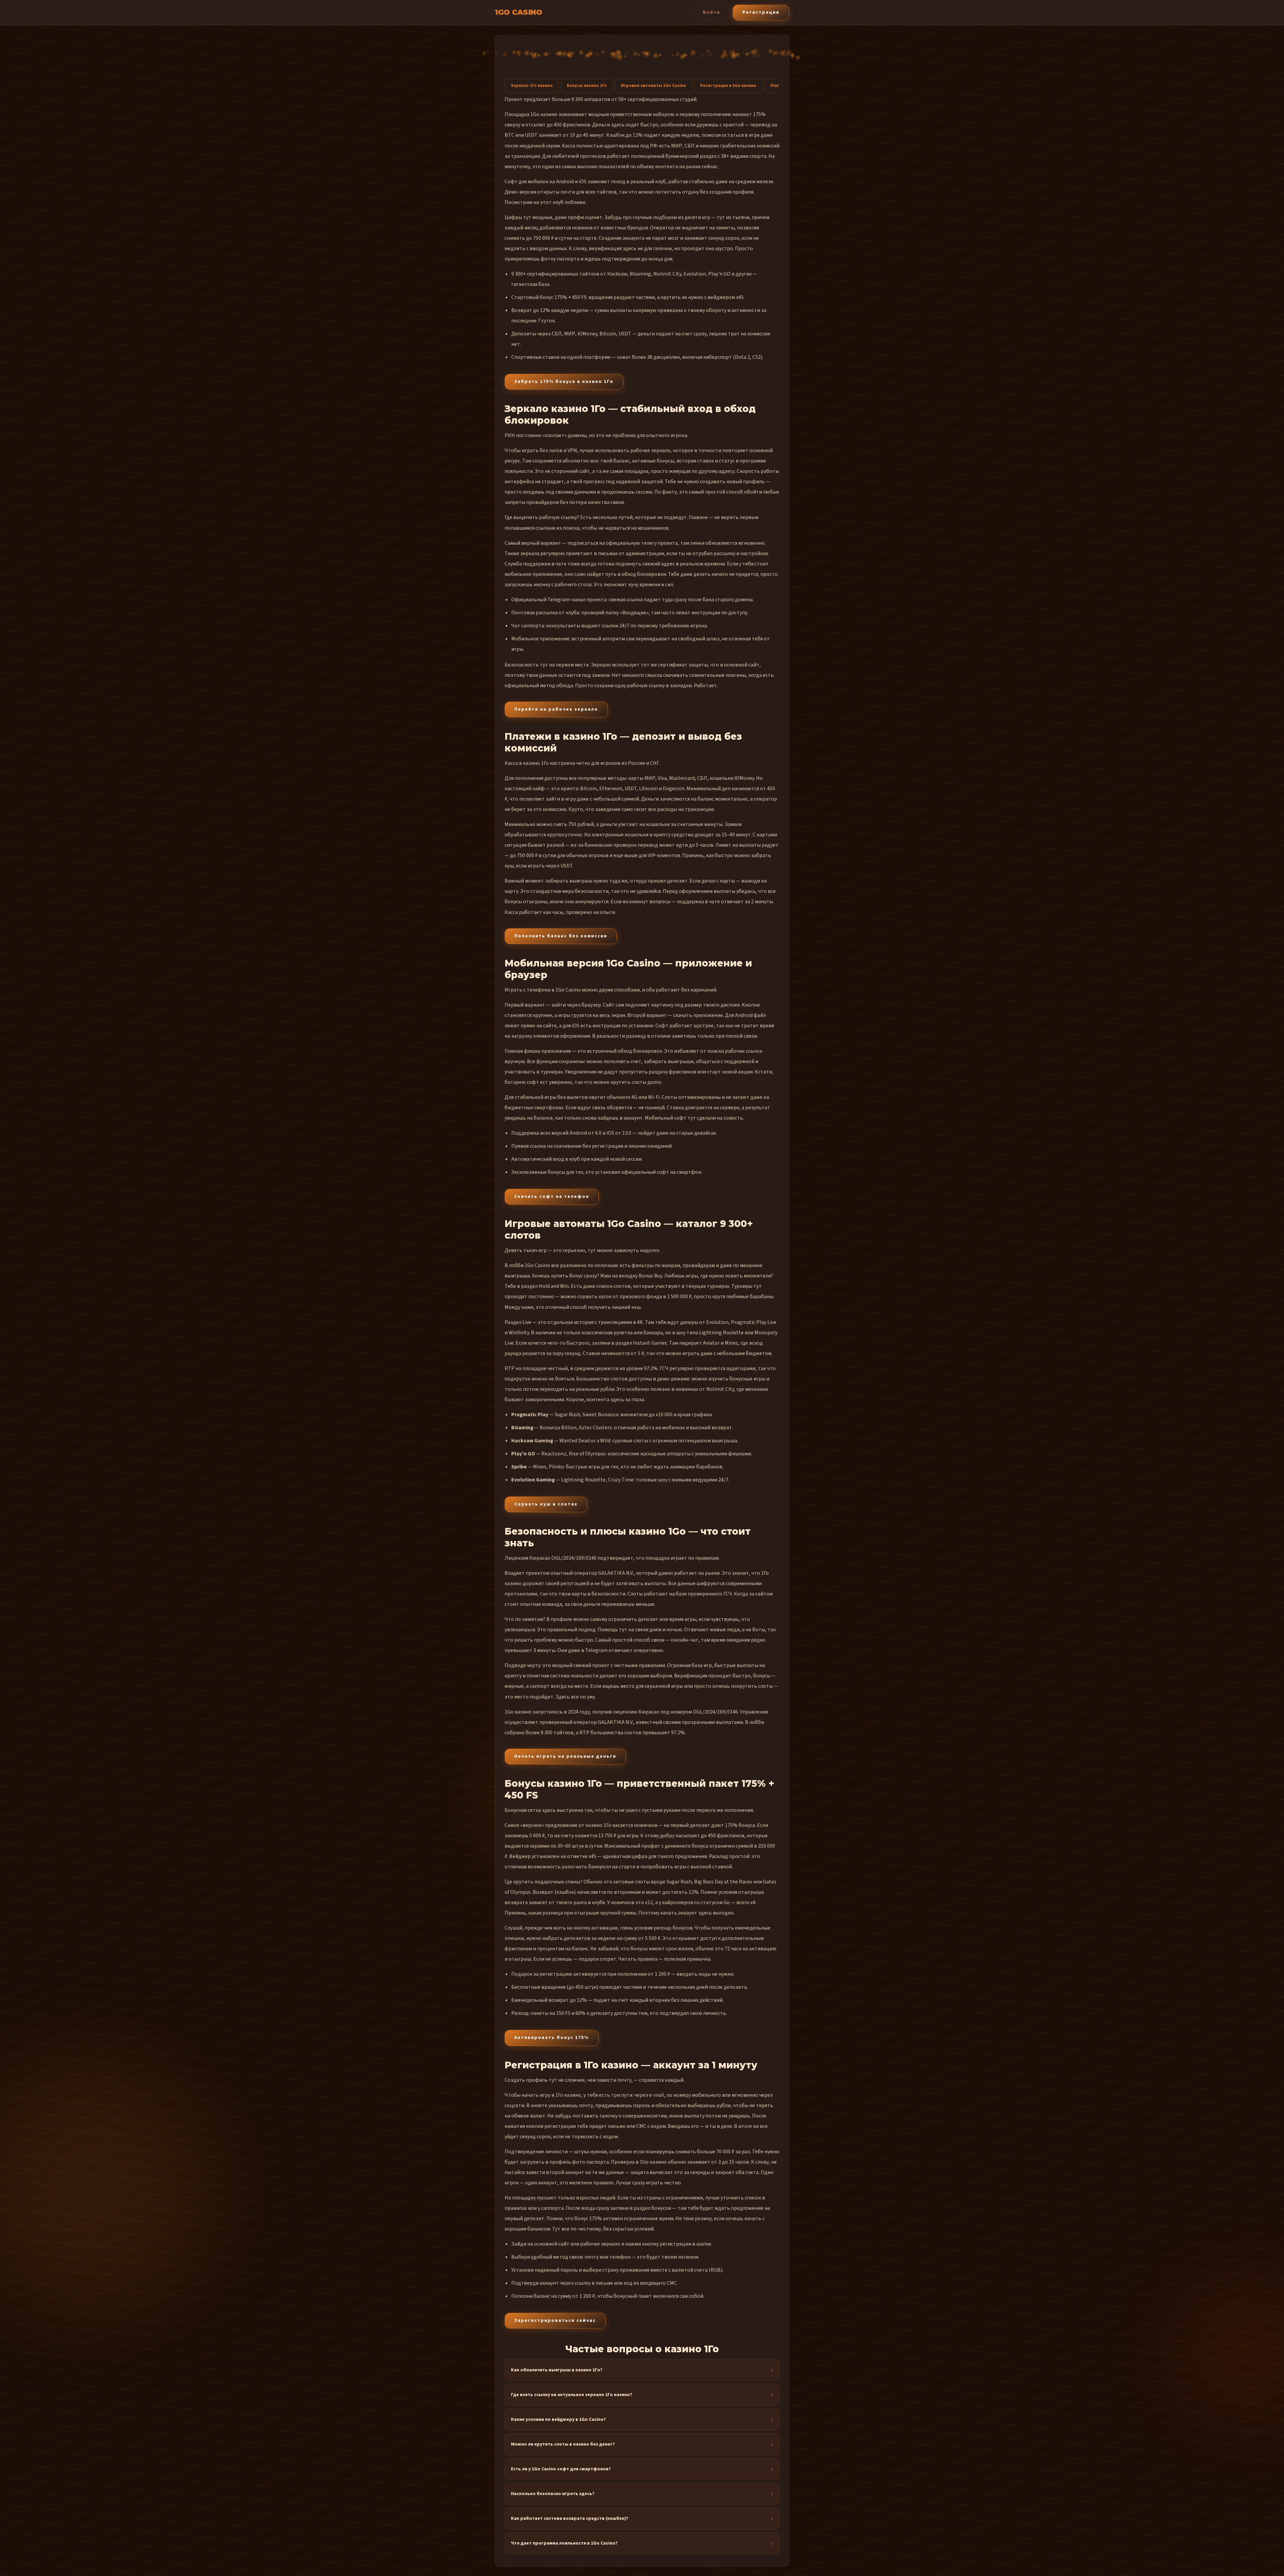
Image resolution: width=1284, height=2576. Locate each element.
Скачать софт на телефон (552, 1197)
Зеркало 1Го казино (532, 86)
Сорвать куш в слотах (546, 1504)
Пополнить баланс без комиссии (561, 936)
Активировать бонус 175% (552, 2038)
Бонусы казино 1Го (587, 86)
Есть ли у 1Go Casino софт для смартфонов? (561, 2469)
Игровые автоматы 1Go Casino (654, 86)
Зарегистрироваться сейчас (555, 2321)
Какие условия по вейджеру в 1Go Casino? (558, 2419)
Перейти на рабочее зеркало (556, 709)
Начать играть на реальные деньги (565, 1756)
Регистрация (761, 12)
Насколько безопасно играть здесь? (553, 2494)
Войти (712, 12)
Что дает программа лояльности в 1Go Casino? (564, 2543)
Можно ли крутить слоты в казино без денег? (563, 2444)
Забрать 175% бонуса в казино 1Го (564, 382)
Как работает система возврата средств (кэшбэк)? (570, 2518)
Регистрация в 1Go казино (728, 86)
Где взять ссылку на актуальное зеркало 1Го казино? (572, 2395)
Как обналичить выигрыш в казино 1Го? (557, 2370)
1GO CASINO (518, 12)
